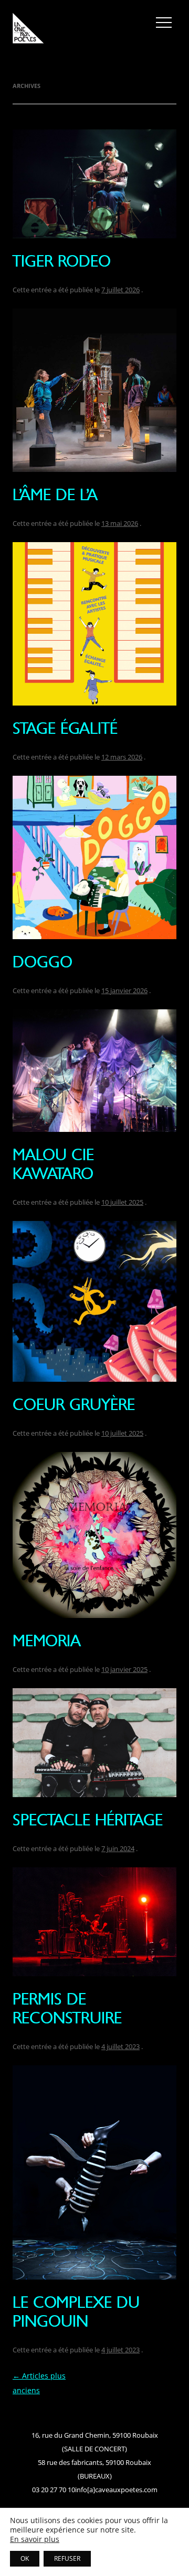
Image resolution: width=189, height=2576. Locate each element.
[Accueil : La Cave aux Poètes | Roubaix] (28, 30)
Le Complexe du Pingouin (76, 2312)
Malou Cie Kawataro (53, 1164)
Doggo (43, 962)
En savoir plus (35, 2539)
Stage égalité (65, 728)
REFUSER (67, 2558)
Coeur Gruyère (74, 1405)
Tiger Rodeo (62, 261)
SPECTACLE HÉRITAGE (88, 1820)
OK (25, 2558)
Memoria (47, 1641)
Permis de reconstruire (67, 2008)
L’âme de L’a (55, 495)
